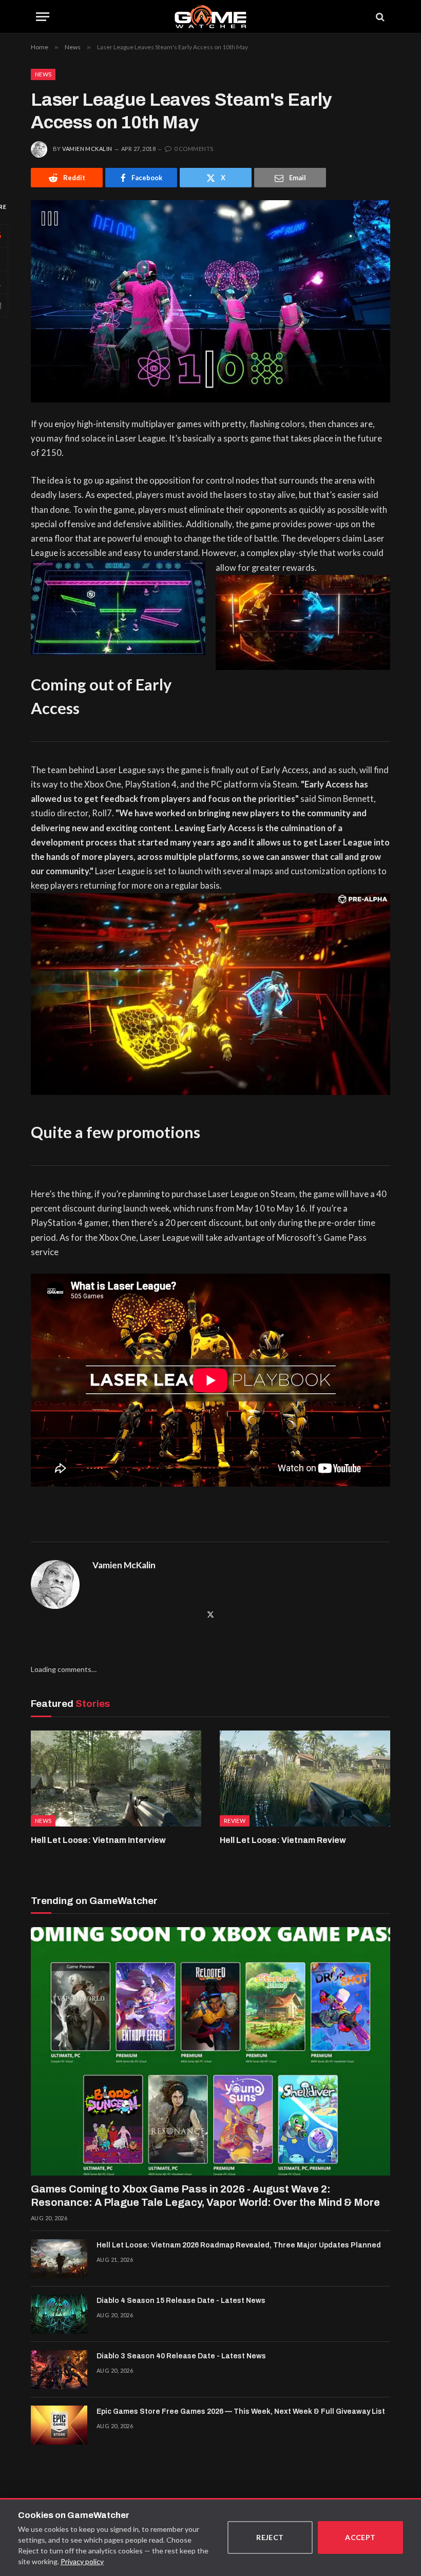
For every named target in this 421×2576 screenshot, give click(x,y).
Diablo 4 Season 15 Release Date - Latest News (181, 2301)
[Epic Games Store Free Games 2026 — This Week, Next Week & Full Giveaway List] (59, 2425)
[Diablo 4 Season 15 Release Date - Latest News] (59, 2314)
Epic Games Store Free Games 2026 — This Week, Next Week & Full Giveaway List (241, 2411)
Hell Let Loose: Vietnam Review (283, 1840)
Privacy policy (82, 2561)
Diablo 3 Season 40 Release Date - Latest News (181, 2356)
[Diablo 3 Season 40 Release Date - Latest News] (59, 2370)
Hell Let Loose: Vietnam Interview (98, 1840)
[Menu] (43, 17)
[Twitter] (210, 1614)
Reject (270, 2537)
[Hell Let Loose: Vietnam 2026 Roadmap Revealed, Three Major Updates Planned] (59, 2259)
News (43, 74)
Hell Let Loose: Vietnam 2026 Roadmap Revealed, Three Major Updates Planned (239, 2245)
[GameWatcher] (210, 17)
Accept (360, 2537)
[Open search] (379, 17)
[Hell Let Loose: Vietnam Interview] (116, 1779)
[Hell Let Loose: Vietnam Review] (305, 1779)
